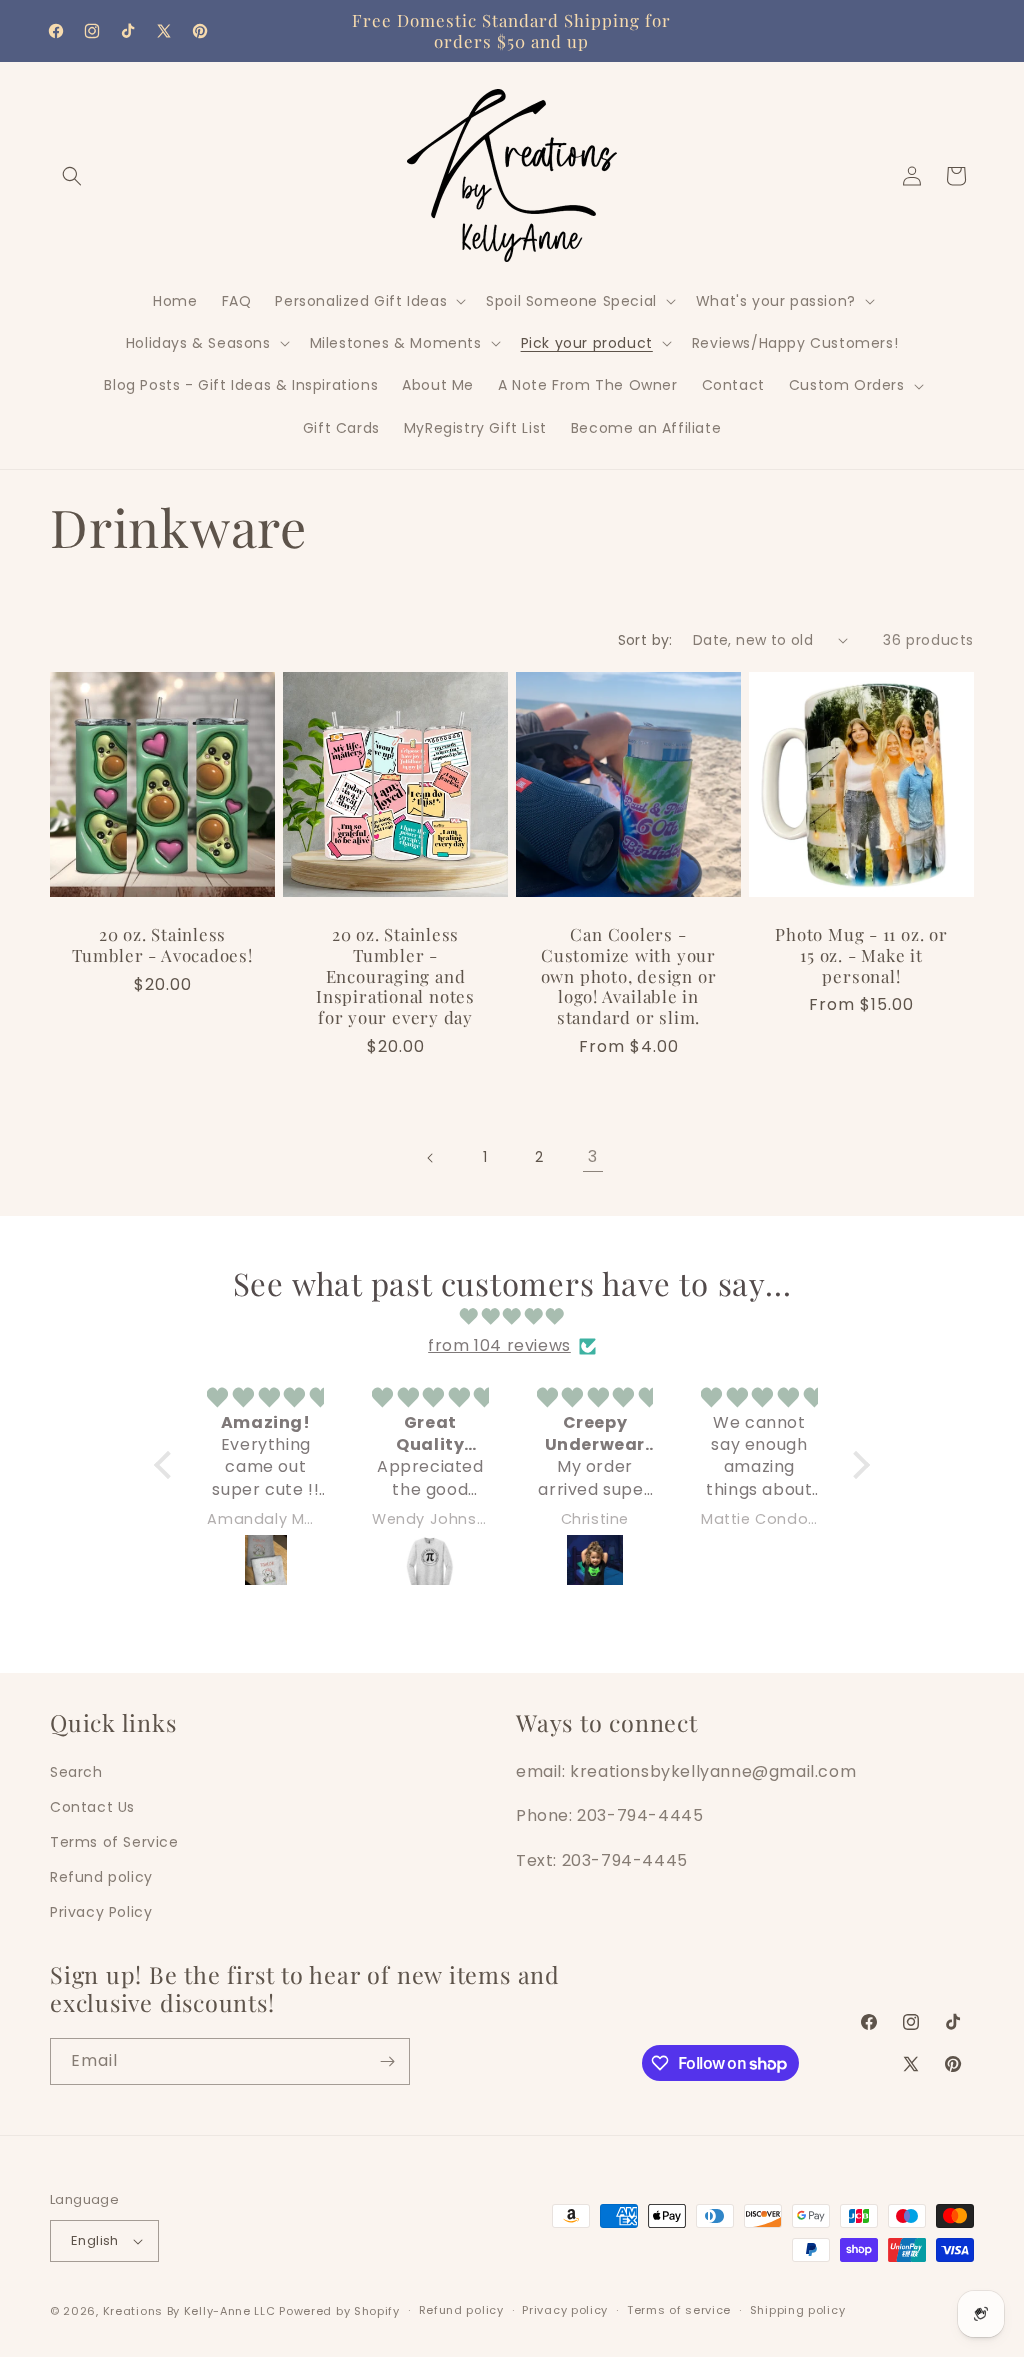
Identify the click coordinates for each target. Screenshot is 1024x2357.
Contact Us (92, 1807)
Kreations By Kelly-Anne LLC (189, 2311)
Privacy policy (565, 2310)
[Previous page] (431, 1158)
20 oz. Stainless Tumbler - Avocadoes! (162, 945)
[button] (72, 176)
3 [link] (593, 1156)
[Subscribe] (387, 2061)
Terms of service (679, 2310)
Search (76, 1772)
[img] (512, 1317)
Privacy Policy (101, 1912)
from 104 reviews (499, 1345)
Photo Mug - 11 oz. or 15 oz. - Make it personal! (861, 955)
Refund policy (101, 1877)
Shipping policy (798, 2310)
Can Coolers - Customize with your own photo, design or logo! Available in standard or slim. (629, 976)
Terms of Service (114, 1842)
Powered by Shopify (339, 2311)
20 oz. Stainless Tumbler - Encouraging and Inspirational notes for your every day (395, 976)
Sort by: (645, 640)
